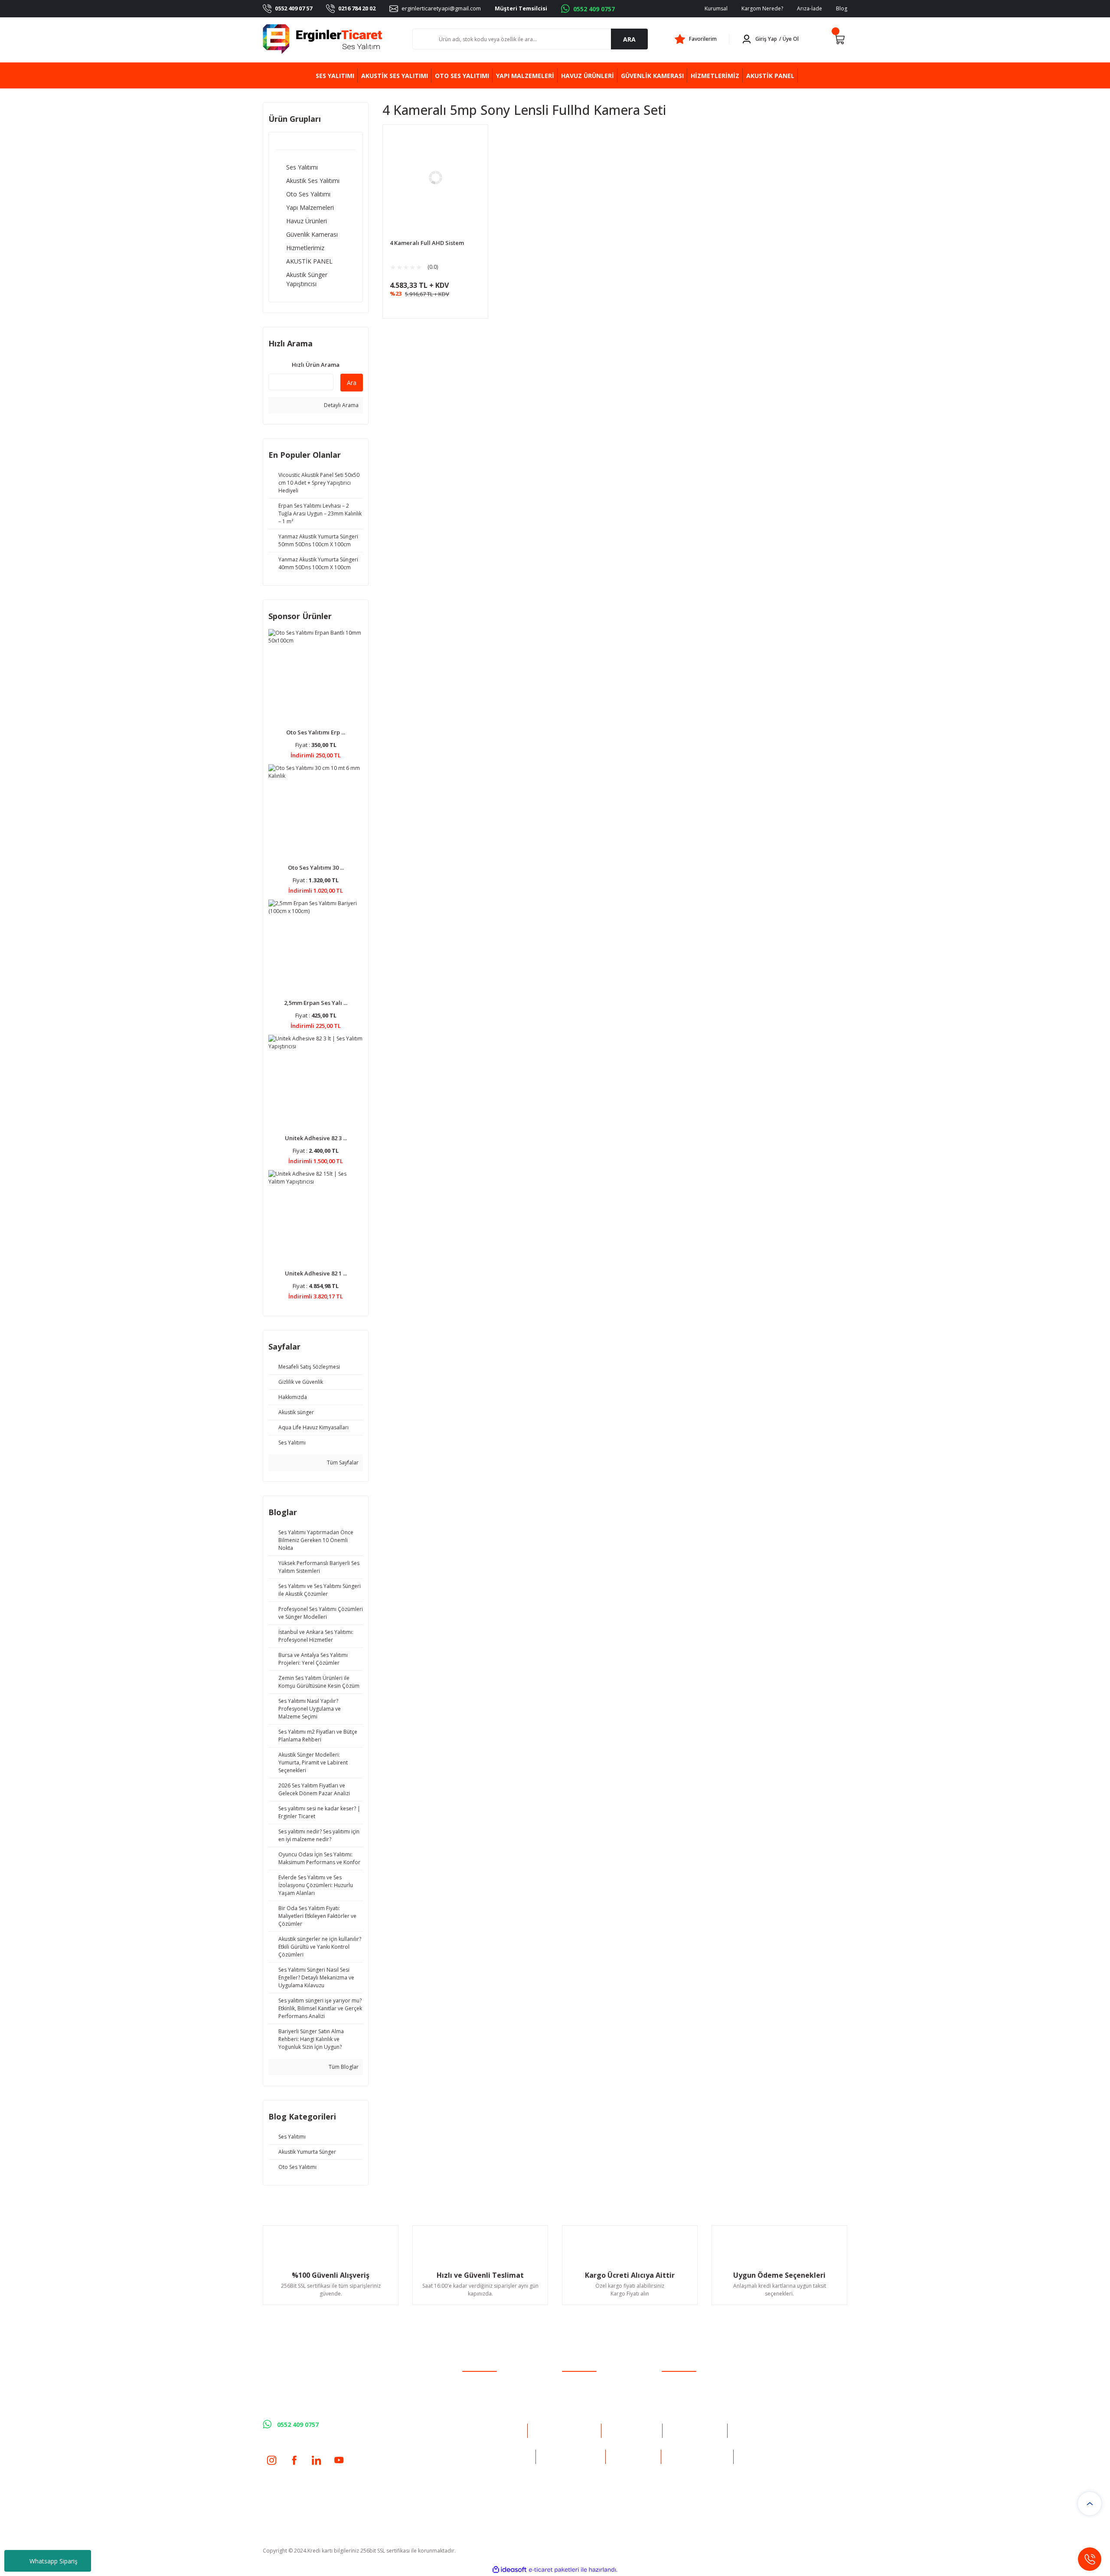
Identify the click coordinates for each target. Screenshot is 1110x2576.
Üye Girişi (474, 2391)
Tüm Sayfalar (342, 1462)
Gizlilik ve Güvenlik (684, 2391)
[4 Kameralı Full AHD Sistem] (435, 177)
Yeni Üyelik (475, 2380)
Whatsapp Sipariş (54, 2561)
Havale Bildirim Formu (589, 2402)
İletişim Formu (579, 2391)
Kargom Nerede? (762, 8)
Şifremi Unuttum (482, 2402)
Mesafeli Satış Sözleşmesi (692, 2380)
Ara (352, 383)
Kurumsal (716, 8)
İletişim (571, 2380)
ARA (629, 39)
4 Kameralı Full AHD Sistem (427, 243)
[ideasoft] (509, 2570)
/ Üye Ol (789, 39)
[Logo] (323, 39)
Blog (842, 8)
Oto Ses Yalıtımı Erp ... (316, 732)
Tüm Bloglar (343, 2067)
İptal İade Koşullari (684, 2402)
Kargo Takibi (577, 2414)
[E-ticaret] (554, 2569)
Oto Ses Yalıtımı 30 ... (316, 867)
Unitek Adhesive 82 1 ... (316, 1273)
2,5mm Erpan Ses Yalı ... (316, 1003)
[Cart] (839, 39)
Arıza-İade (810, 8)
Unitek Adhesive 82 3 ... (316, 1138)
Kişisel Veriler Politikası (689, 2414)
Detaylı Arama (341, 405)
